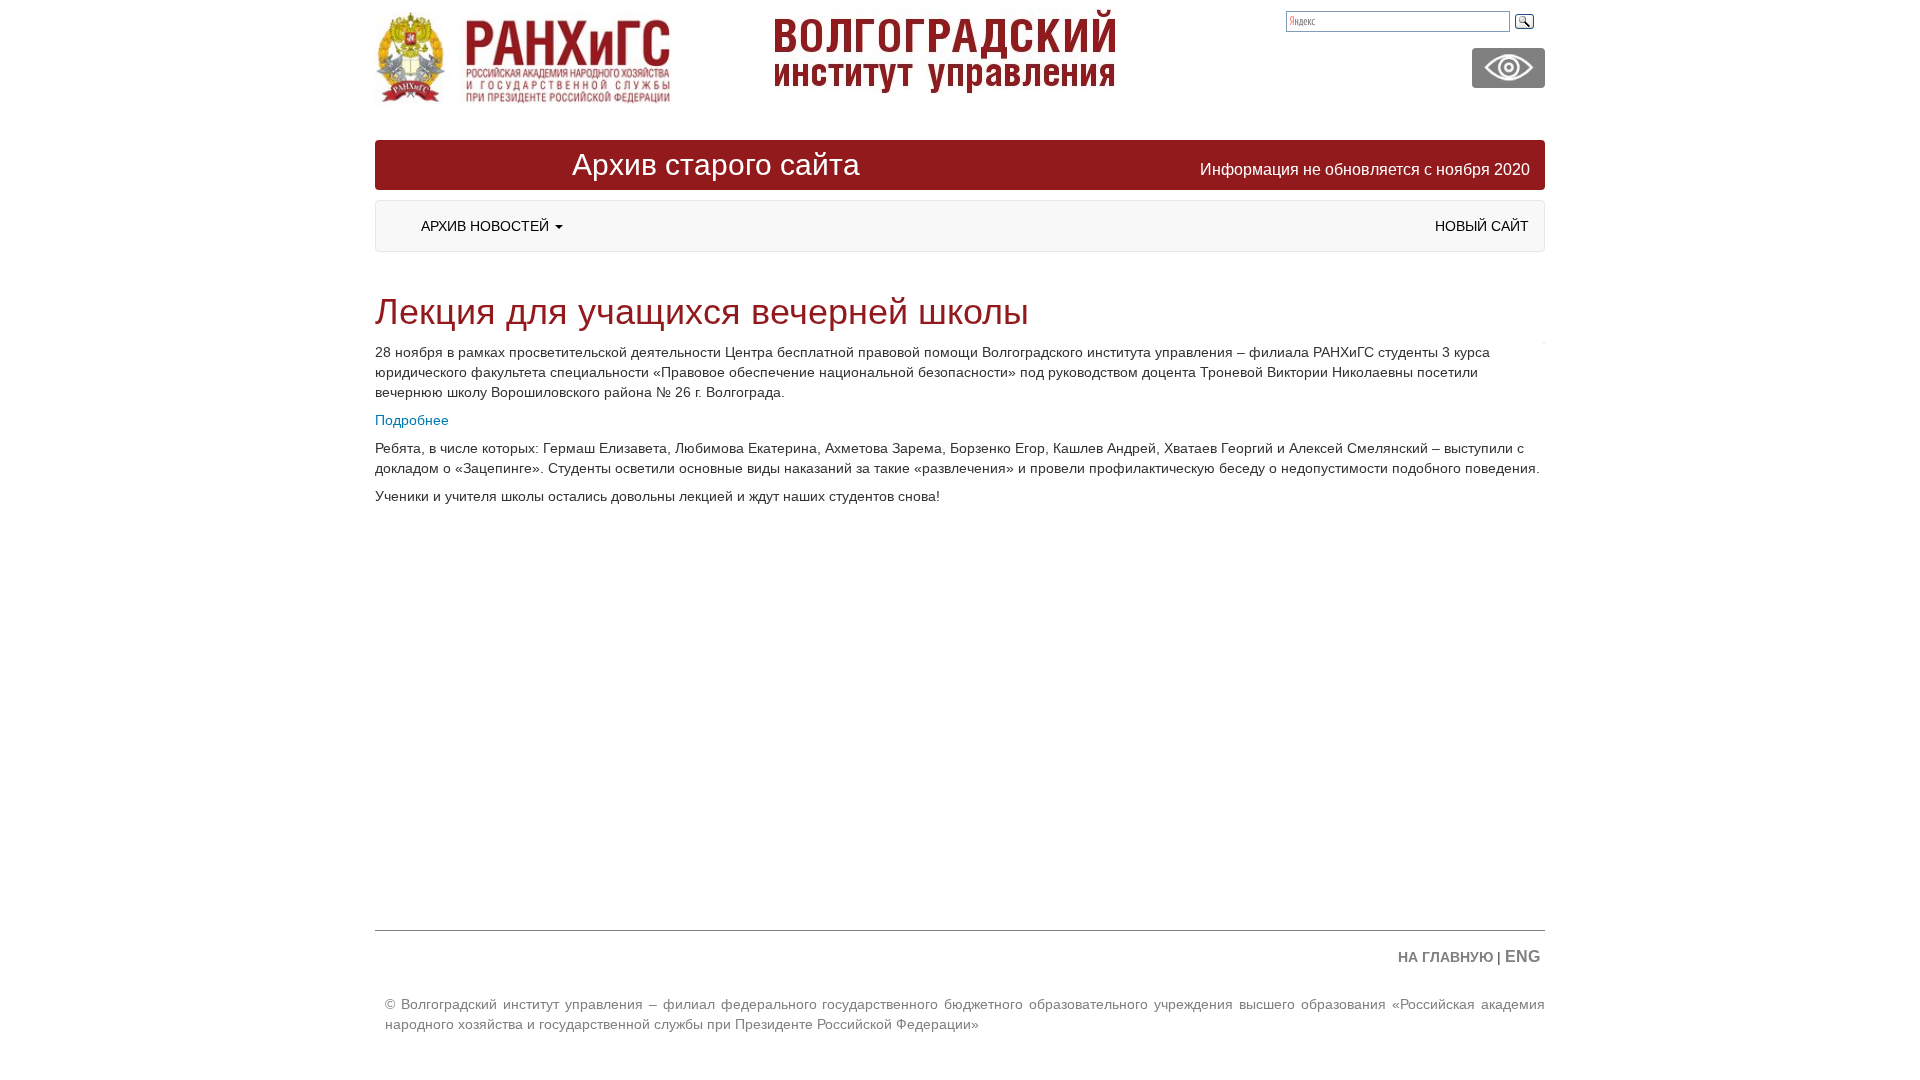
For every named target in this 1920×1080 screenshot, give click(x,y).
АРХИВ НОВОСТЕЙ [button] (487, 226)
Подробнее (412, 420)
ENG (1522, 956)
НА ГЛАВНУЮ (1445, 957)
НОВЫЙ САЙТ (1482, 226)
